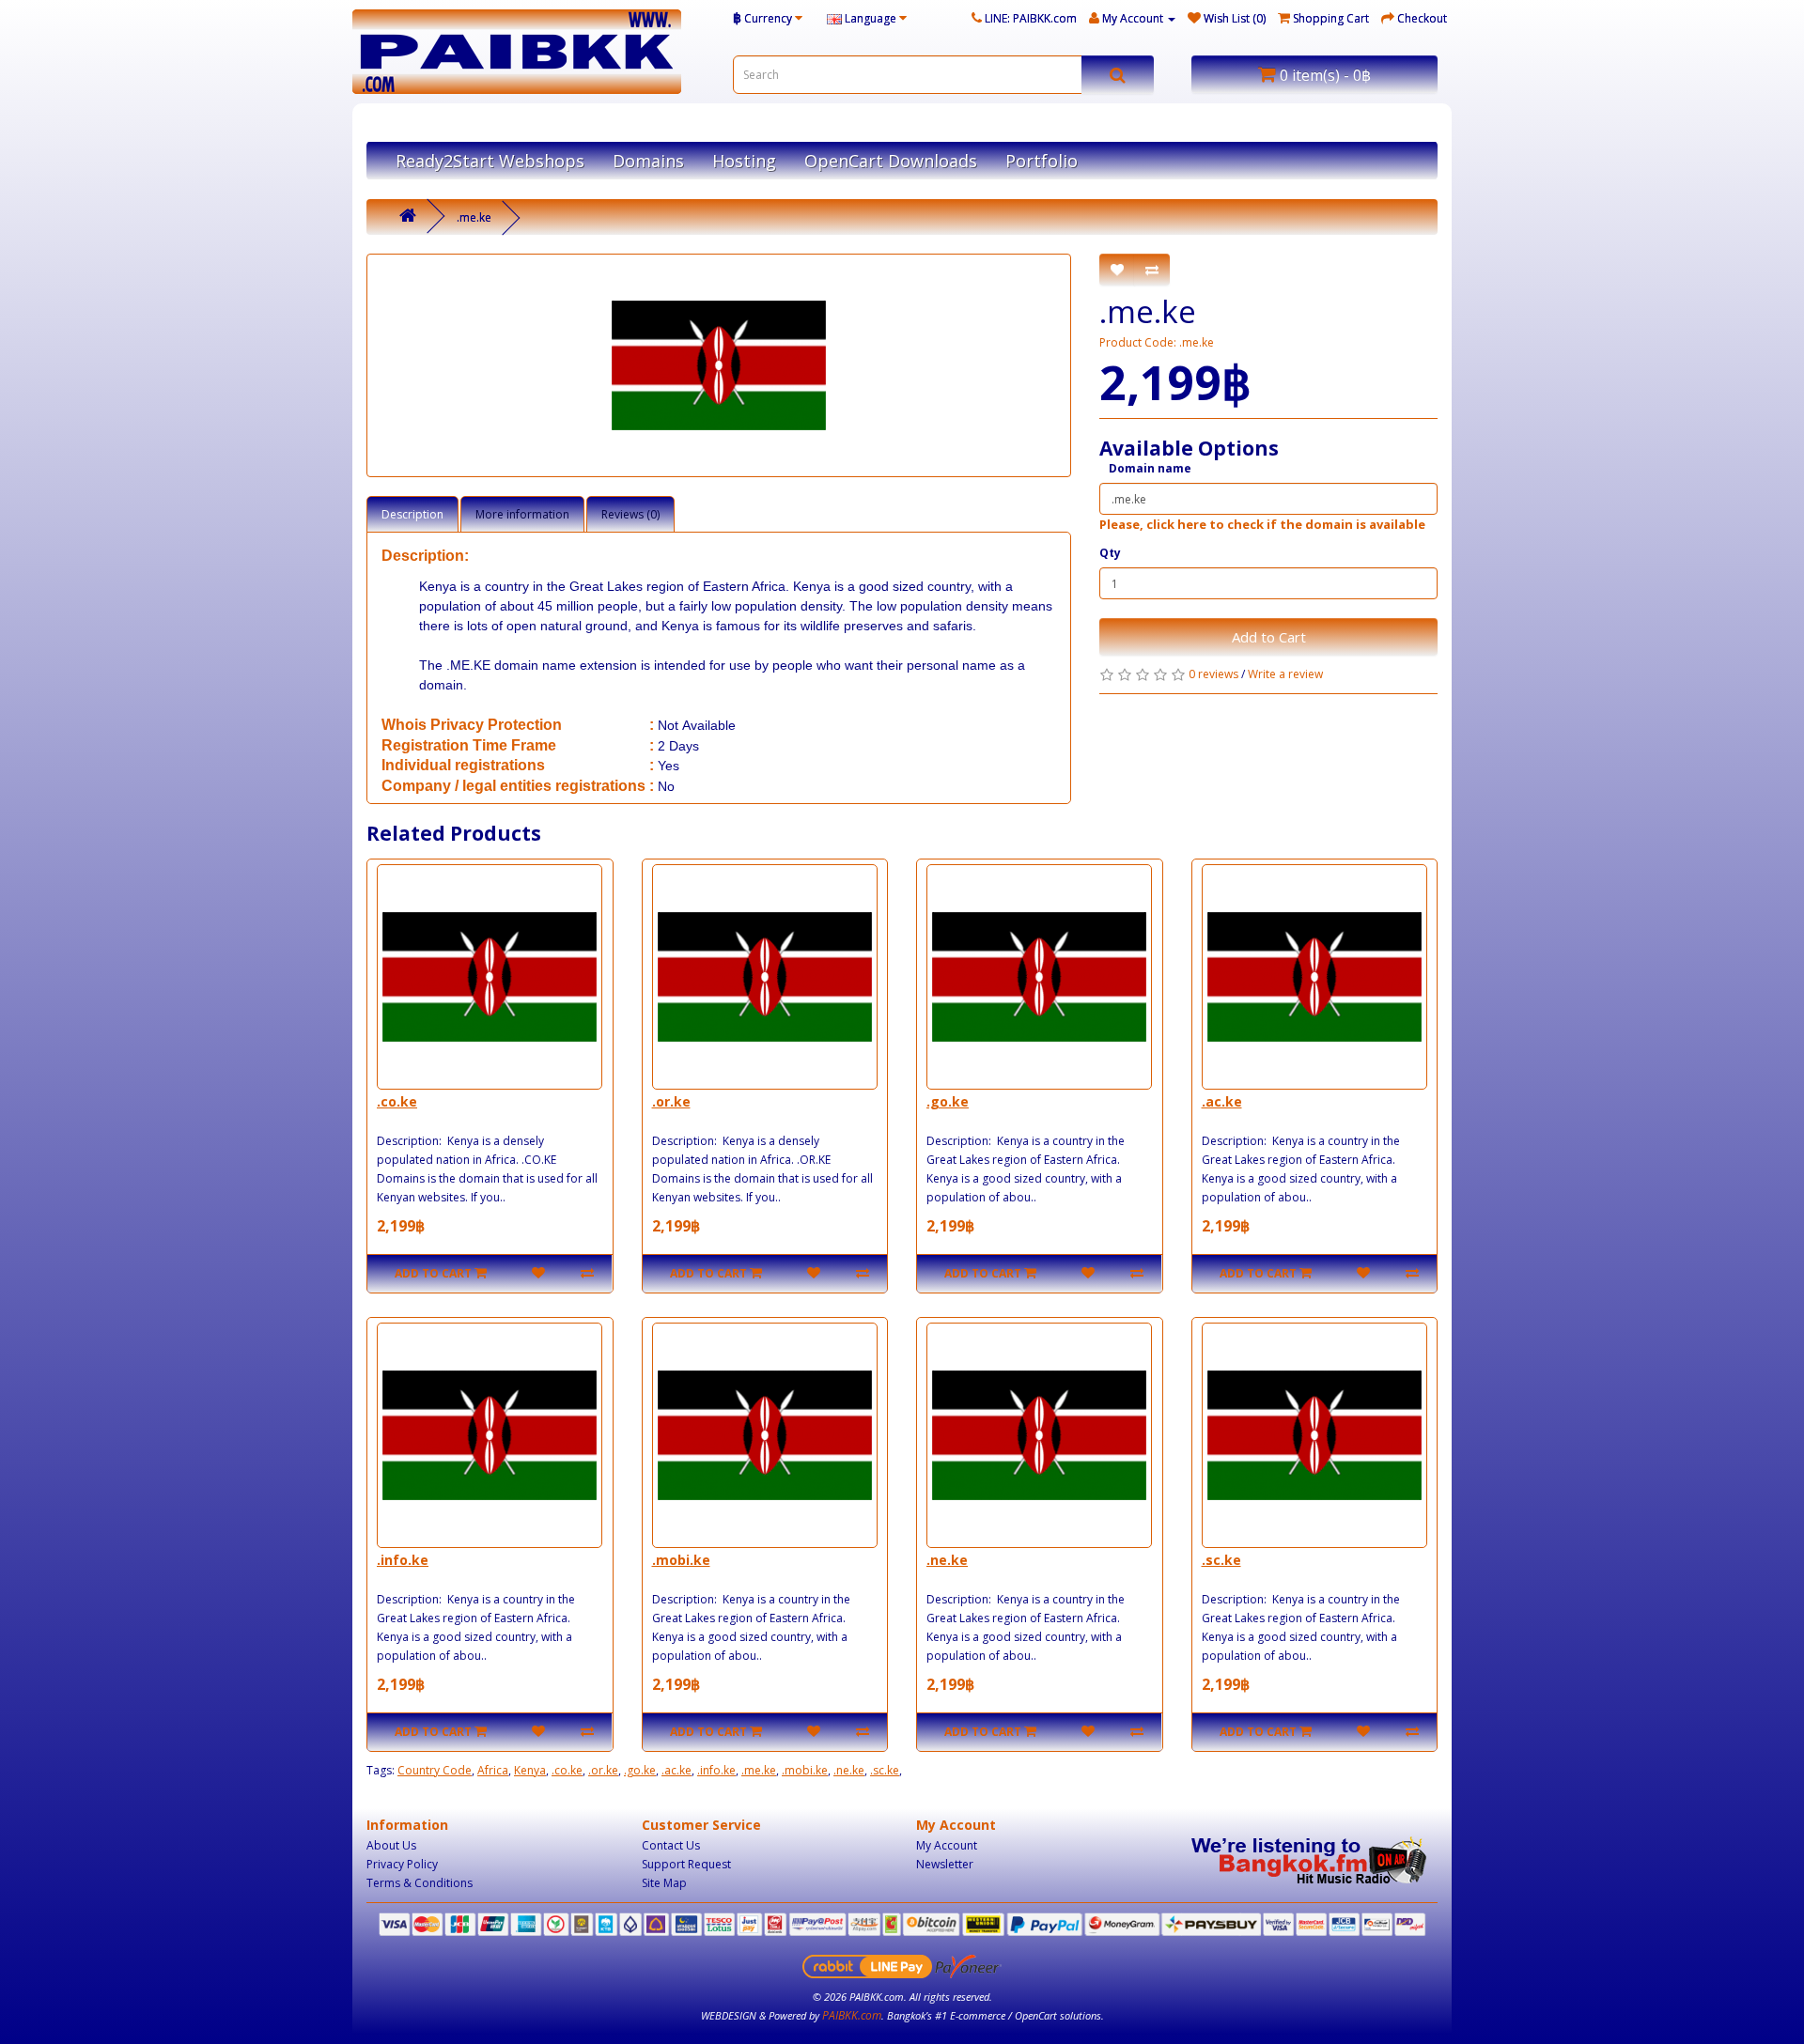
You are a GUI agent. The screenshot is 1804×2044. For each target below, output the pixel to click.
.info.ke (403, 1560)
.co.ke (397, 1101)
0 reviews (1213, 674)
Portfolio (1042, 161)
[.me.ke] (719, 365)
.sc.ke (1221, 1560)
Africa (493, 1770)
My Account (947, 1845)
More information (522, 514)
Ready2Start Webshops (490, 161)
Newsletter (945, 1864)
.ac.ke (1222, 1101)
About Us (391, 1845)
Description (412, 514)
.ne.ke (947, 1560)
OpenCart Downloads (891, 161)
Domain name (1150, 468)
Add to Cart (1269, 637)
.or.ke (671, 1101)
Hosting (744, 161)
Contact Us (671, 1845)
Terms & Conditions (420, 1883)
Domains (648, 161)
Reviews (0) (630, 514)
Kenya (530, 1770)
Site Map (664, 1883)
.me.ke (474, 217)
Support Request (686, 1864)
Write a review (1285, 674)
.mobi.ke (681, 1560)
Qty (1110, 553)
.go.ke (948, 1101)
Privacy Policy (402, 1864)
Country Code (435, 1770)
